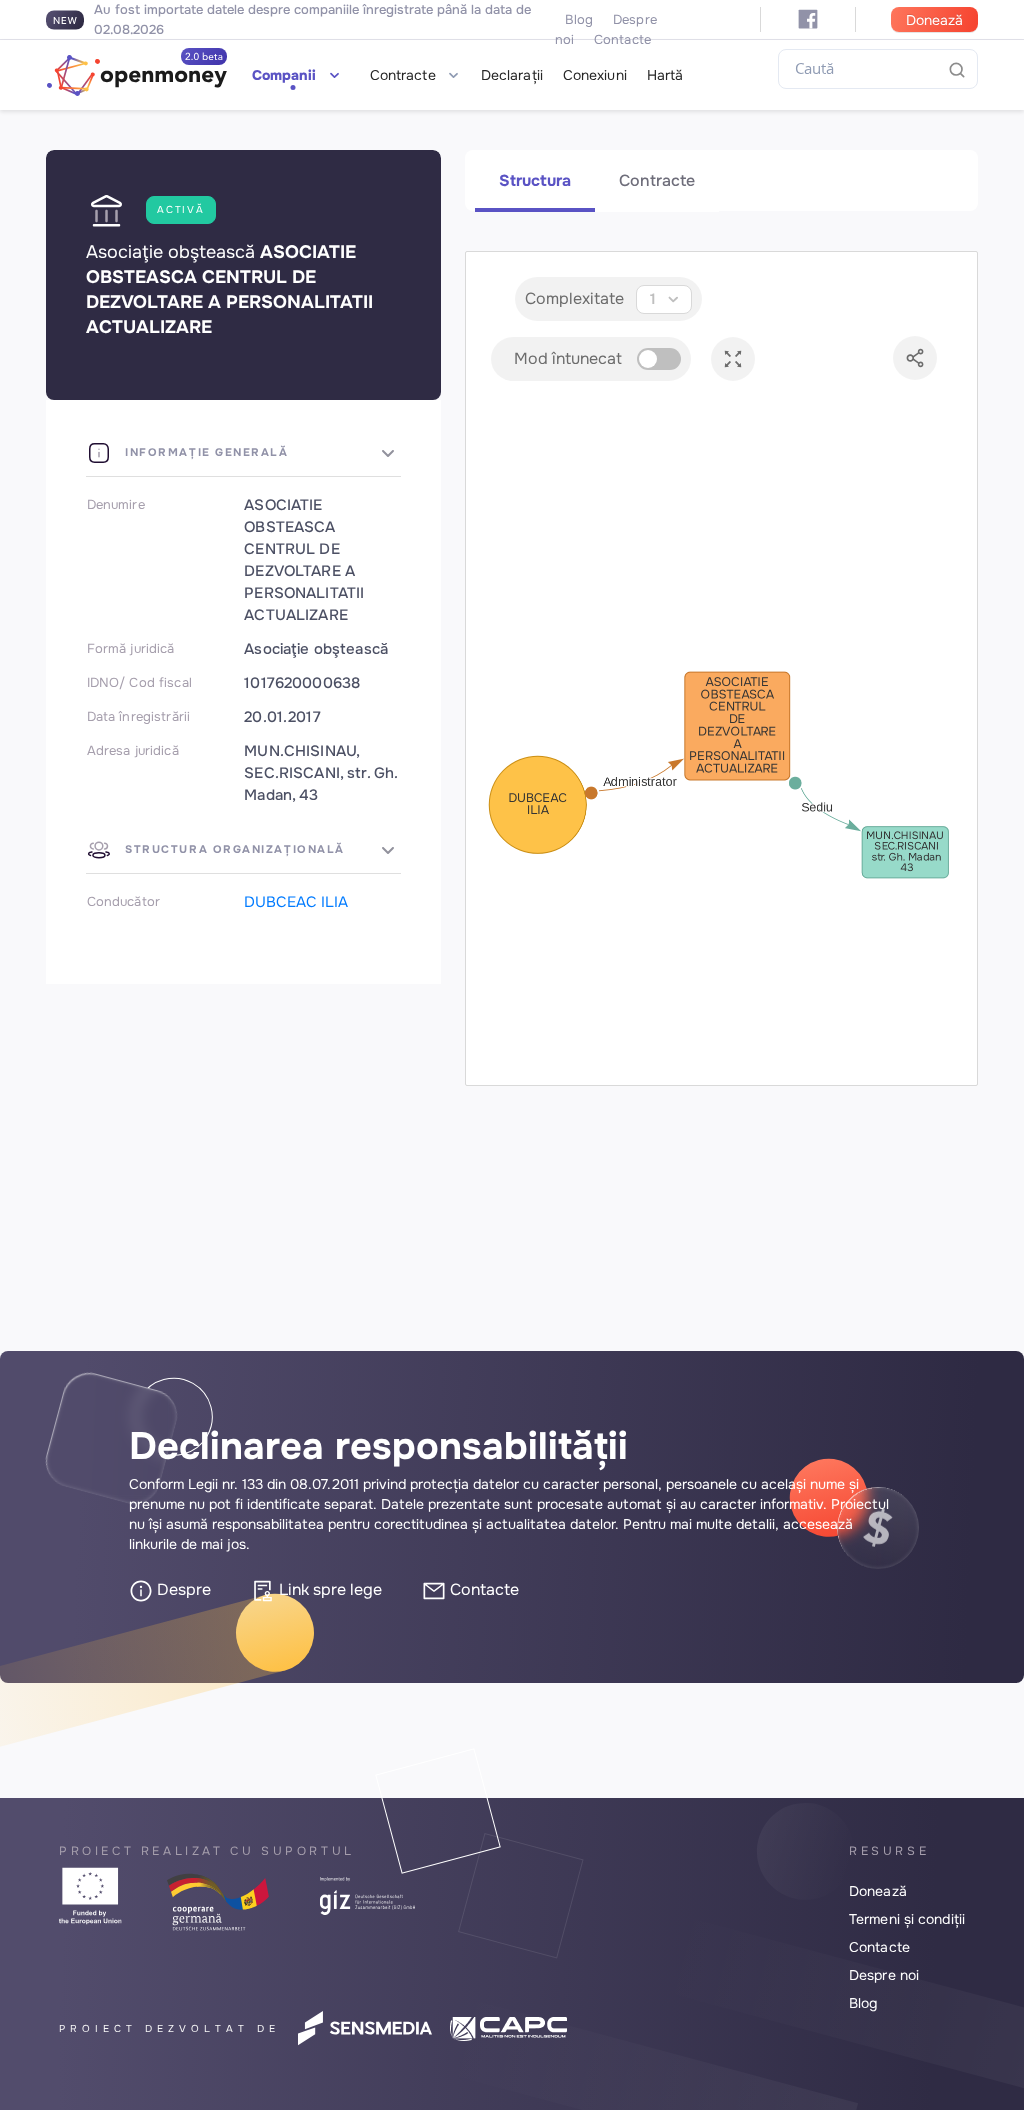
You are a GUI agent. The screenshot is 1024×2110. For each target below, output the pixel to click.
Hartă (665, 75)
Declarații (512, 75)
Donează (934, 20)
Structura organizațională (233, 849)
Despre (182, 1589)
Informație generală (205, 452)
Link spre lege (328, 1589)
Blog (579, 19)
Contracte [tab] (657, 180)
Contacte (482, 1589)
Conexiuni (595, 75)
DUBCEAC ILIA (296, 902)
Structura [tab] (535, 180)
